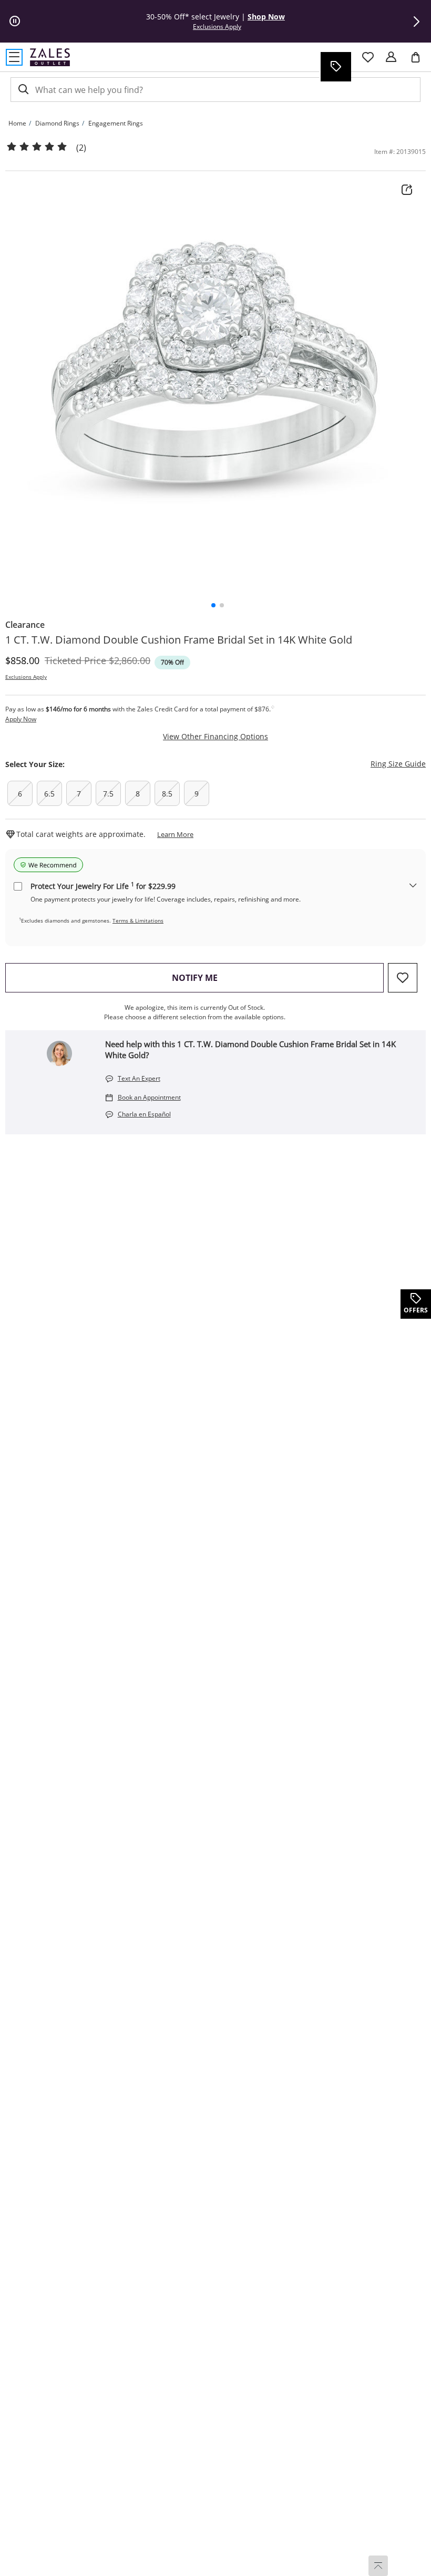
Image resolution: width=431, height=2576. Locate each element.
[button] (416, 22)
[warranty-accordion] (413, 886)
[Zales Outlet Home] (50, 57)
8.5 (167, 794)
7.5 (108, 794)
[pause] (15, 22)
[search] (23, 90)
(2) (81, 148)
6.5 (49, 794)
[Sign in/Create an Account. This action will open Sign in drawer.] (391, 57)
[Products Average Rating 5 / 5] (37, 147)
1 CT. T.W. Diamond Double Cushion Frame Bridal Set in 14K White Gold (179, 640)
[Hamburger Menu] (14, 57)
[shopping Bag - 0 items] (419, 61)
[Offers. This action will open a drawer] (335, 67)
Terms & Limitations (138, 920)
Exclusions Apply (26, 677)
